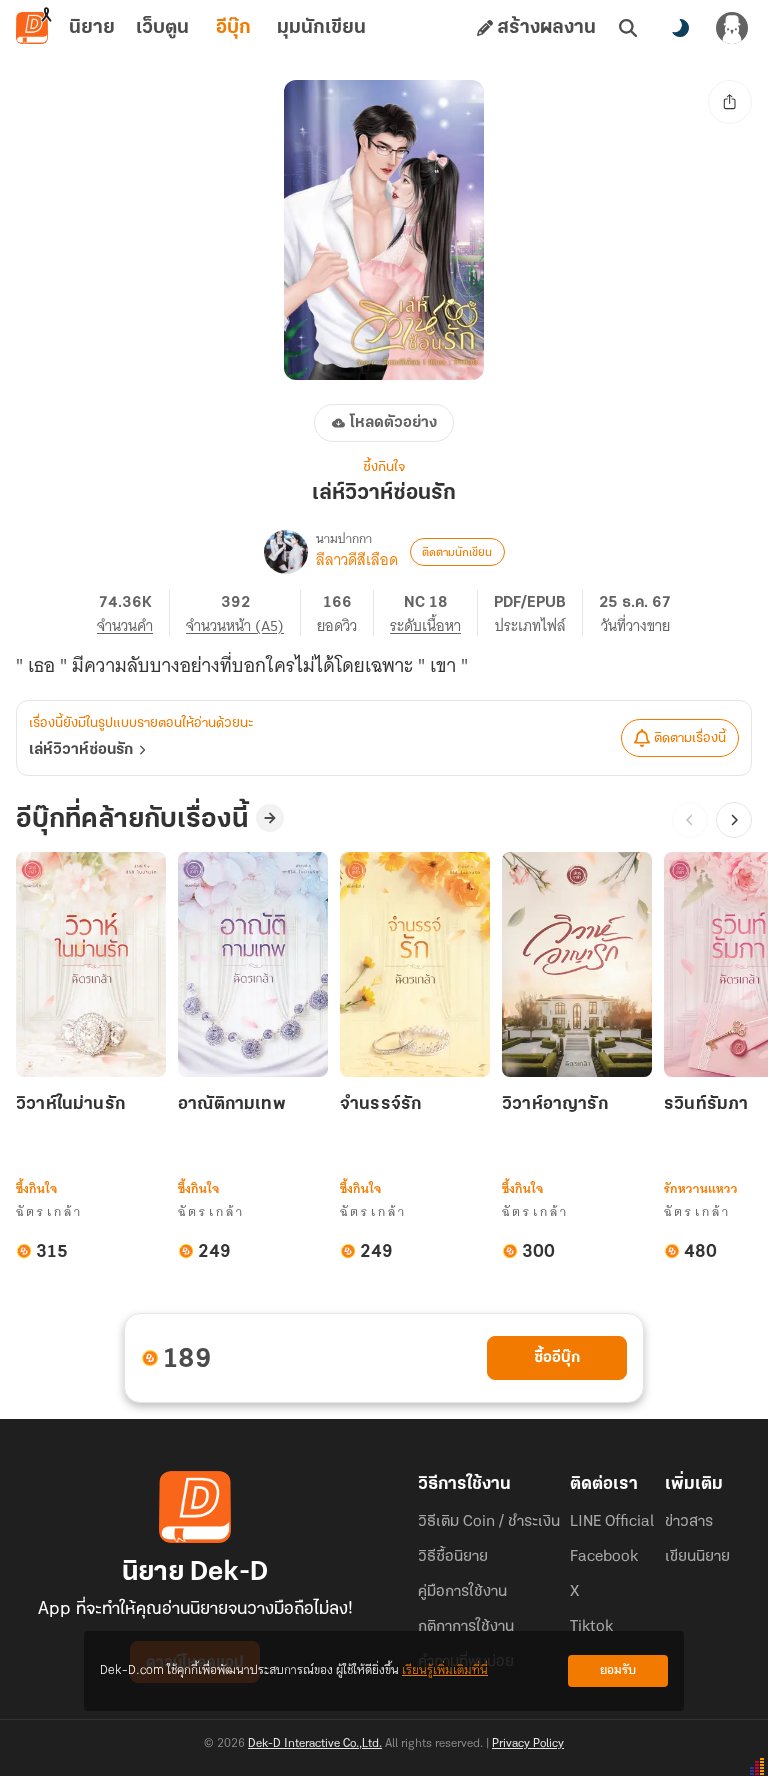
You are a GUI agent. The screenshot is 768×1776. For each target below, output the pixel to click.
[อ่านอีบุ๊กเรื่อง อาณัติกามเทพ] (253, 964)
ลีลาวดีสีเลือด (357, 560)
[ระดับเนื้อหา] (434, 613)
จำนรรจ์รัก (380, 1105)
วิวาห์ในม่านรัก (70, 1105)
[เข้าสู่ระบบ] (732, 28)
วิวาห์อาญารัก (555, 1105)
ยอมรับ (618, 1670)
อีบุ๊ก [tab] (233, 28)
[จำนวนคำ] (133, 613)
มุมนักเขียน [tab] (321, 28)
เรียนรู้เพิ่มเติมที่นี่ (445, 1670)
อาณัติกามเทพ (232, 1105)
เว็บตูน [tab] (162, 28)
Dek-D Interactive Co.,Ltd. (315, 1744)
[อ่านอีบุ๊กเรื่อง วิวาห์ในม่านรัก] (91, 964)
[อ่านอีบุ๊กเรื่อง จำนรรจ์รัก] (415, 964)
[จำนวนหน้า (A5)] (243, 613)
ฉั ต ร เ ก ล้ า (48, 1211)
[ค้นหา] (628, 28)
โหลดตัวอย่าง (393, 423)
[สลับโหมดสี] (680, 28)
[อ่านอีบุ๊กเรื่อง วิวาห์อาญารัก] (577, 964)
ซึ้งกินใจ (384, 467)
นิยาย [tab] (92, 28)
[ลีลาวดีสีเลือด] (286, 552)
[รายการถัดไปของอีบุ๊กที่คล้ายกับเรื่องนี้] (734, 820)
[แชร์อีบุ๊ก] (730, 102)
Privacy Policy (528, 1744)
